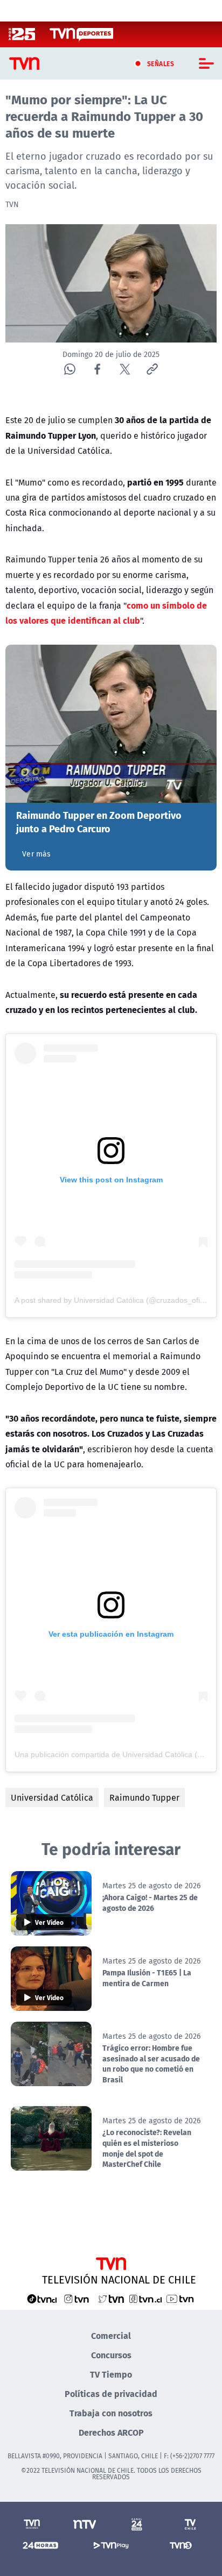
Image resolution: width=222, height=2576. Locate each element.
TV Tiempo (111, 2374)
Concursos (111, 2355)
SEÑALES (161, 63)
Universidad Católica (52, 1797)
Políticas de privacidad (111, 2393)
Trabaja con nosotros (111, 2413)
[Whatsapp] (70, 369)
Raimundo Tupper (144, 1797)
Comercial (111, 2335)
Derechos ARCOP (111, 2432)
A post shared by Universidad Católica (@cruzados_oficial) (114, 1300)
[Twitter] (125, 369)
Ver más (36, 854)
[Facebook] (97, 369)
